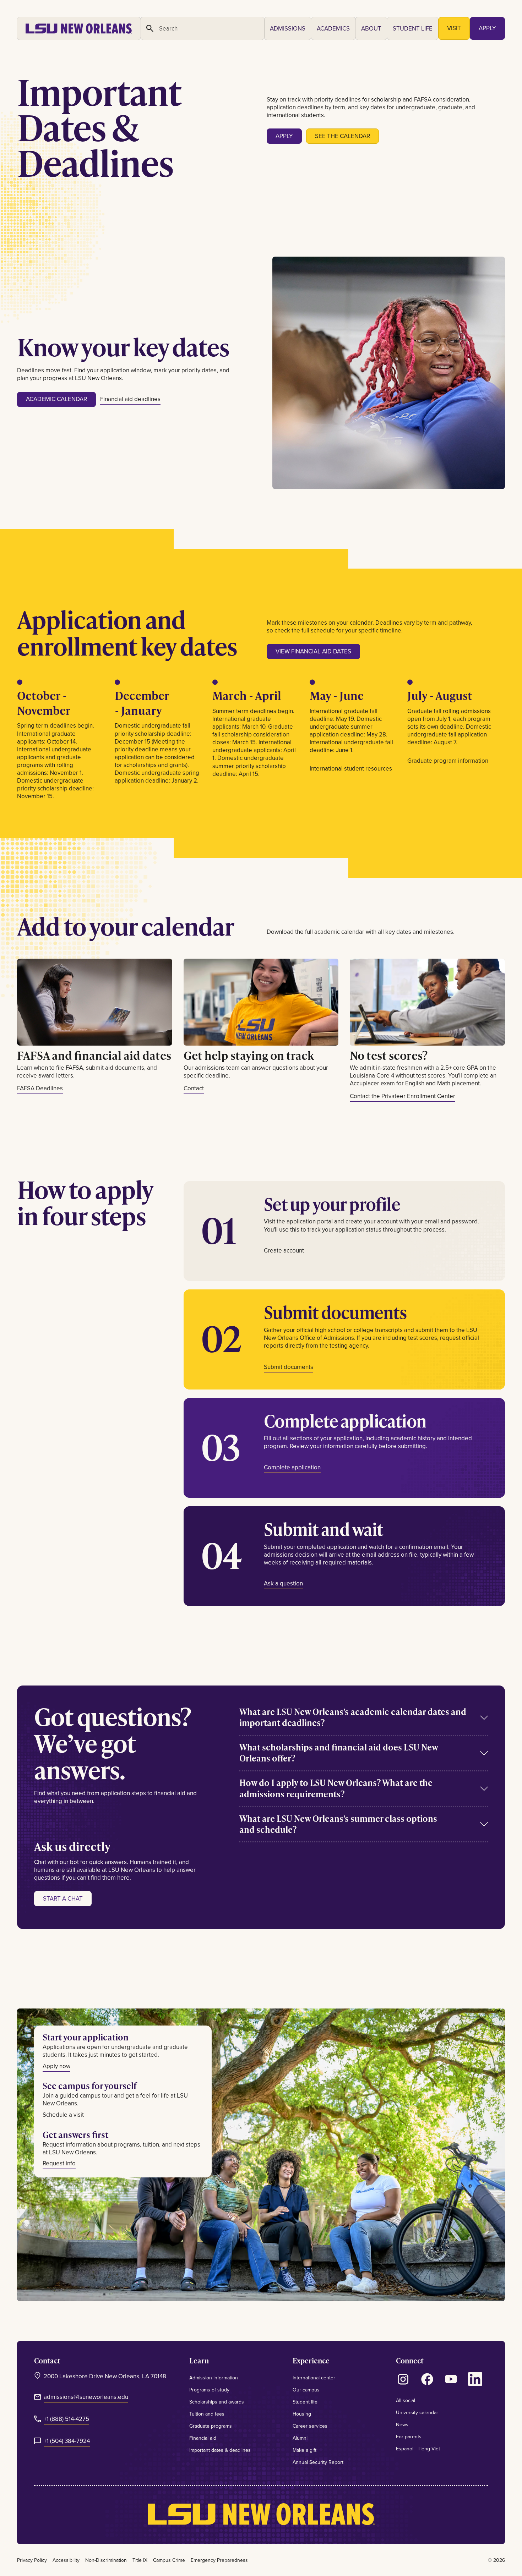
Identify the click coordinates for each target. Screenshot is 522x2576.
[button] (288, 28)
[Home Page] (79, 28)
